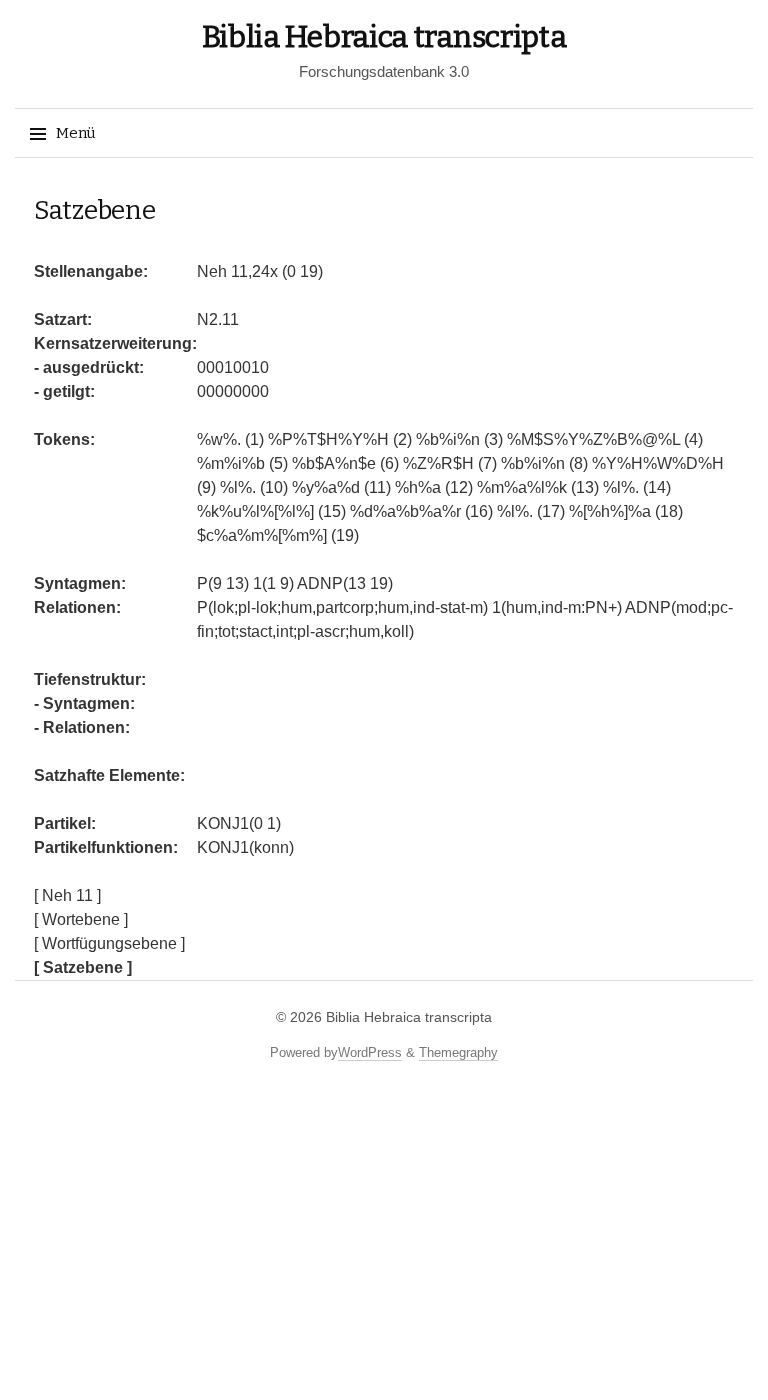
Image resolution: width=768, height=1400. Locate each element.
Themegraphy (458, 1052)
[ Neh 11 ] (67, 895)
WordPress (370, 1052)
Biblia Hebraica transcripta (384, 37)
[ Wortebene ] (81, 919)
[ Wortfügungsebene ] (109, 943)
